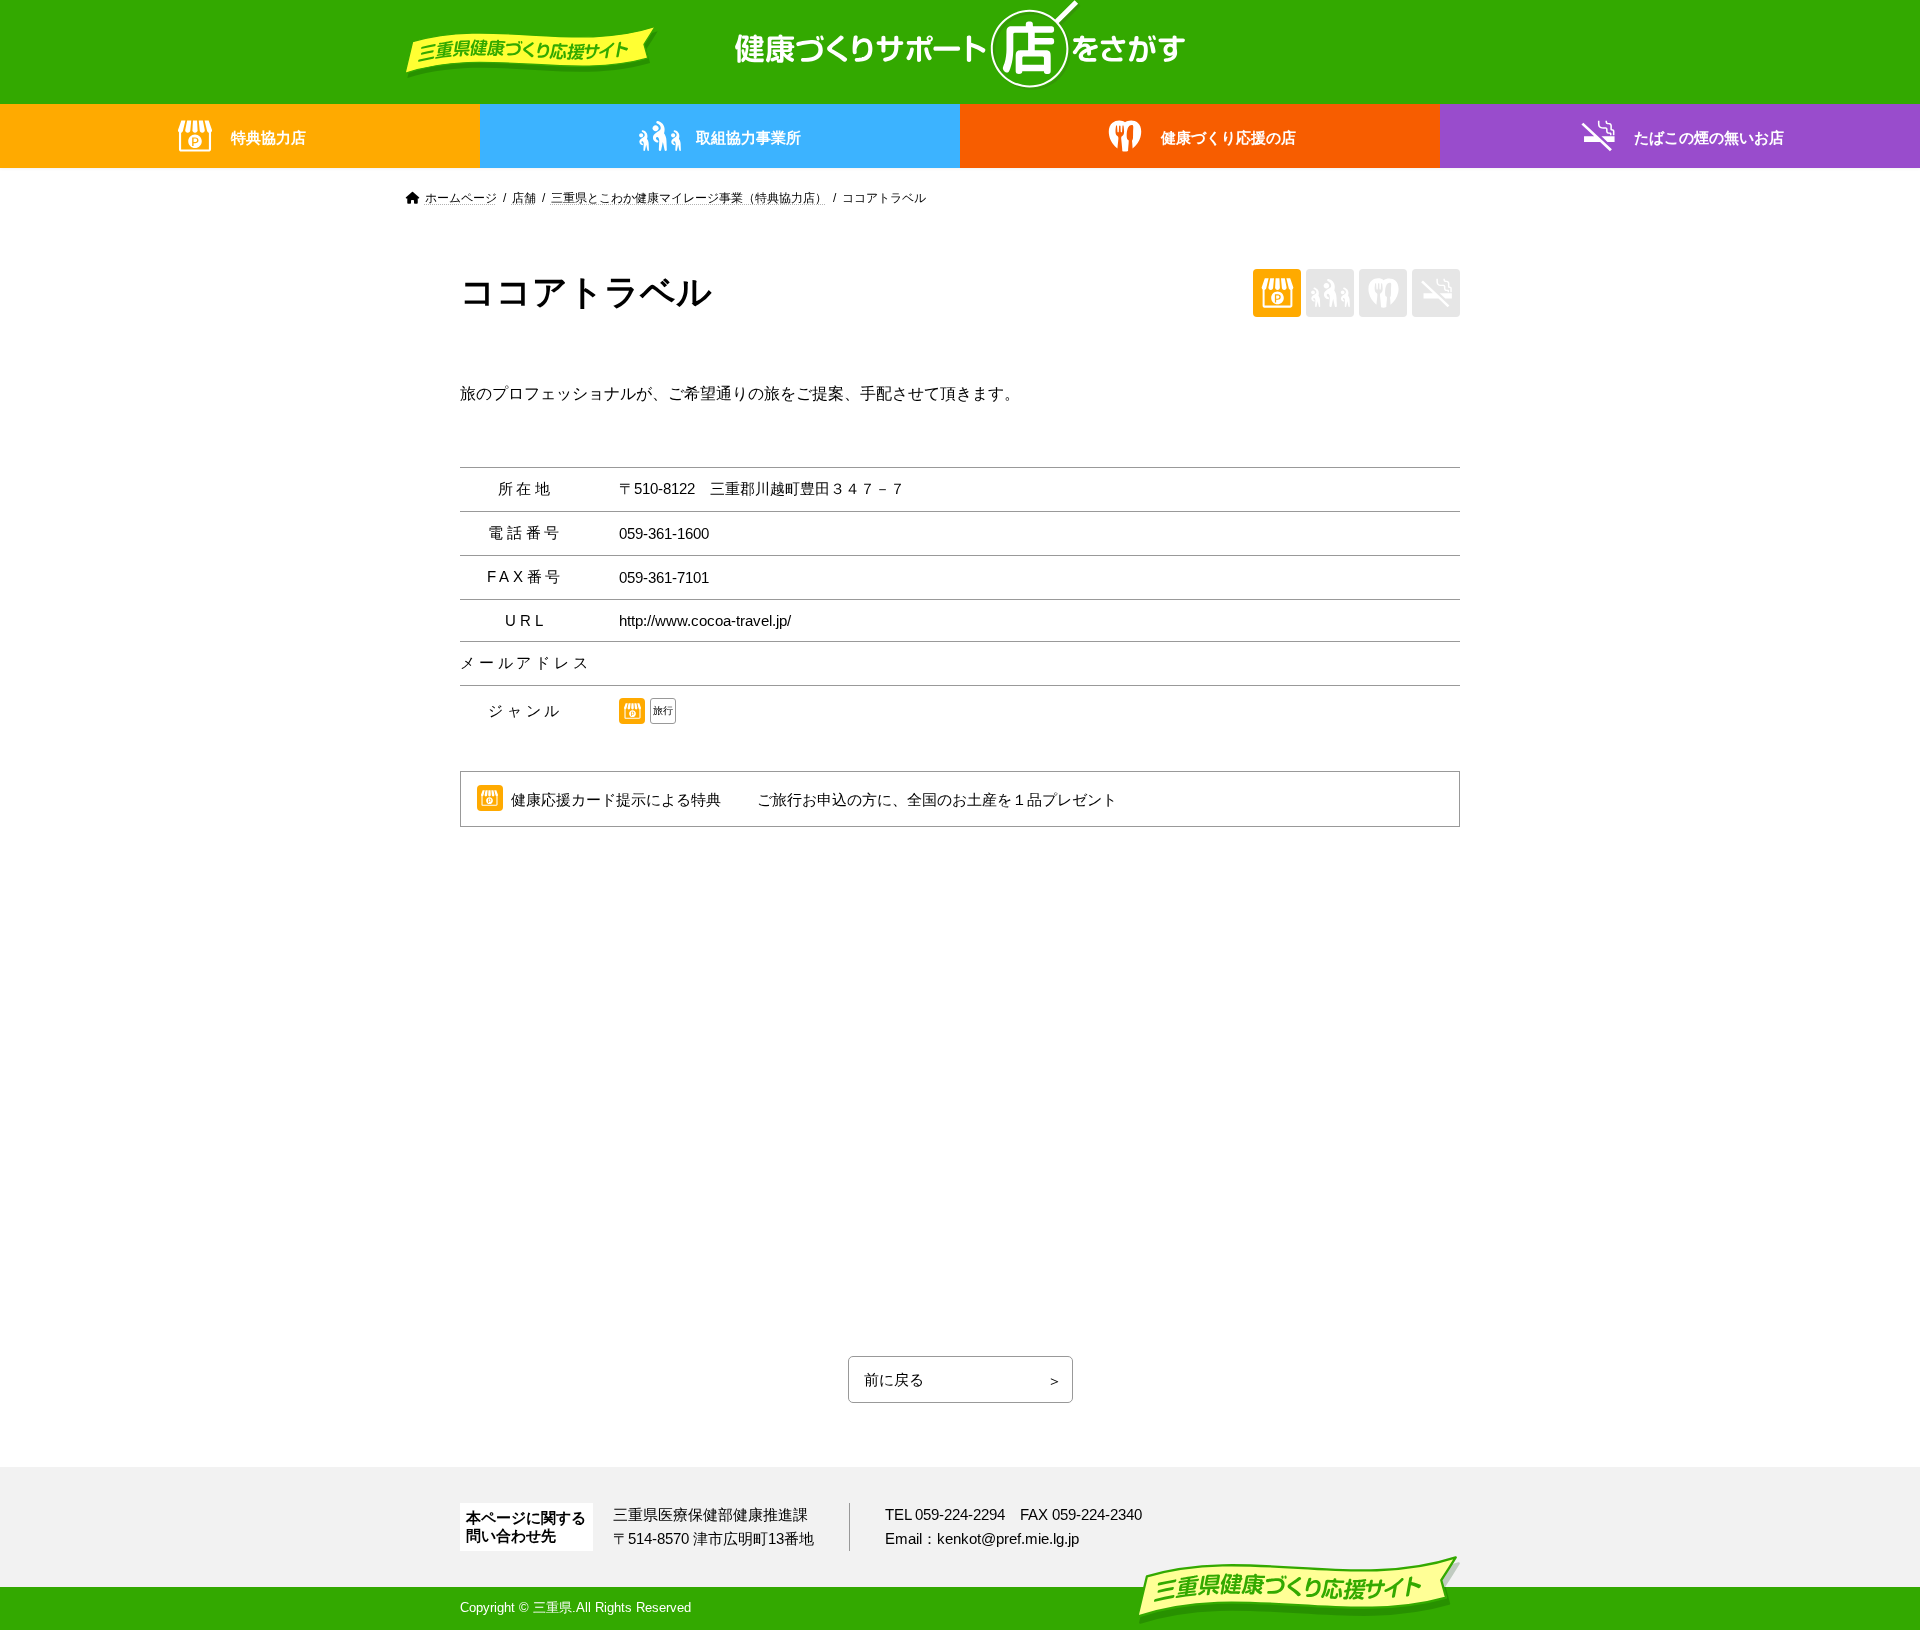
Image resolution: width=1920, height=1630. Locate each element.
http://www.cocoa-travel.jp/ (705, 620)
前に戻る (894, 1379)
